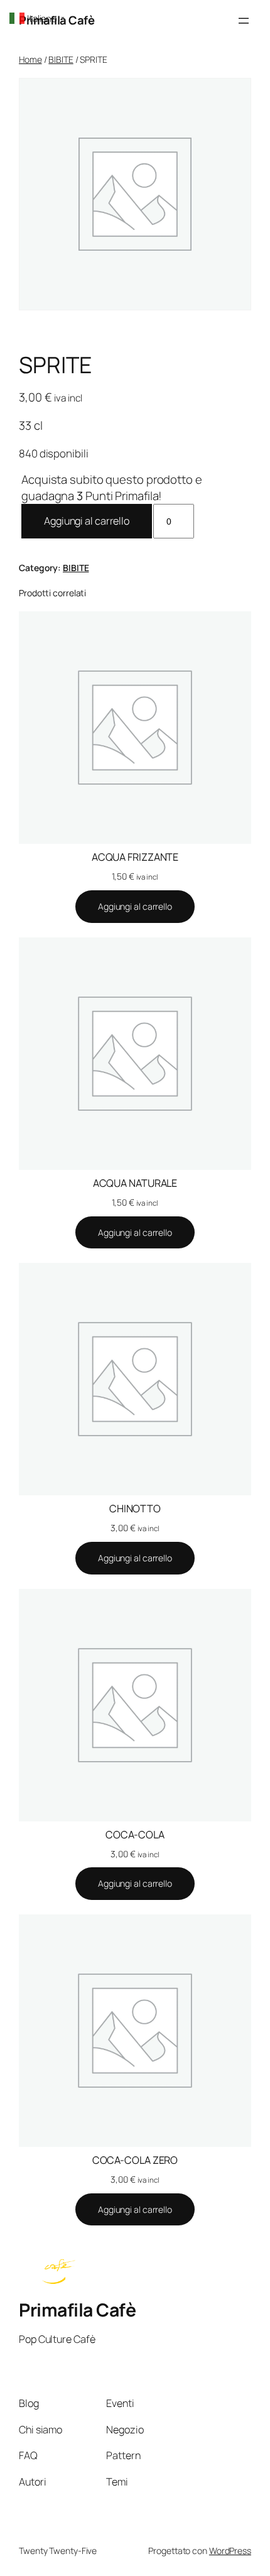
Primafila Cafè (77, 2310)
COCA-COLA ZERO (135, 2160)
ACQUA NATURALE (135, 1183)
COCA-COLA (135, 1835)
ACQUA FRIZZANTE (135, 857)
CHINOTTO (135, 1509)
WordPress (230, 2551)
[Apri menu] (244, 21)
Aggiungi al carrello (87, 521)
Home (30, 59)
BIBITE (61, 59)
